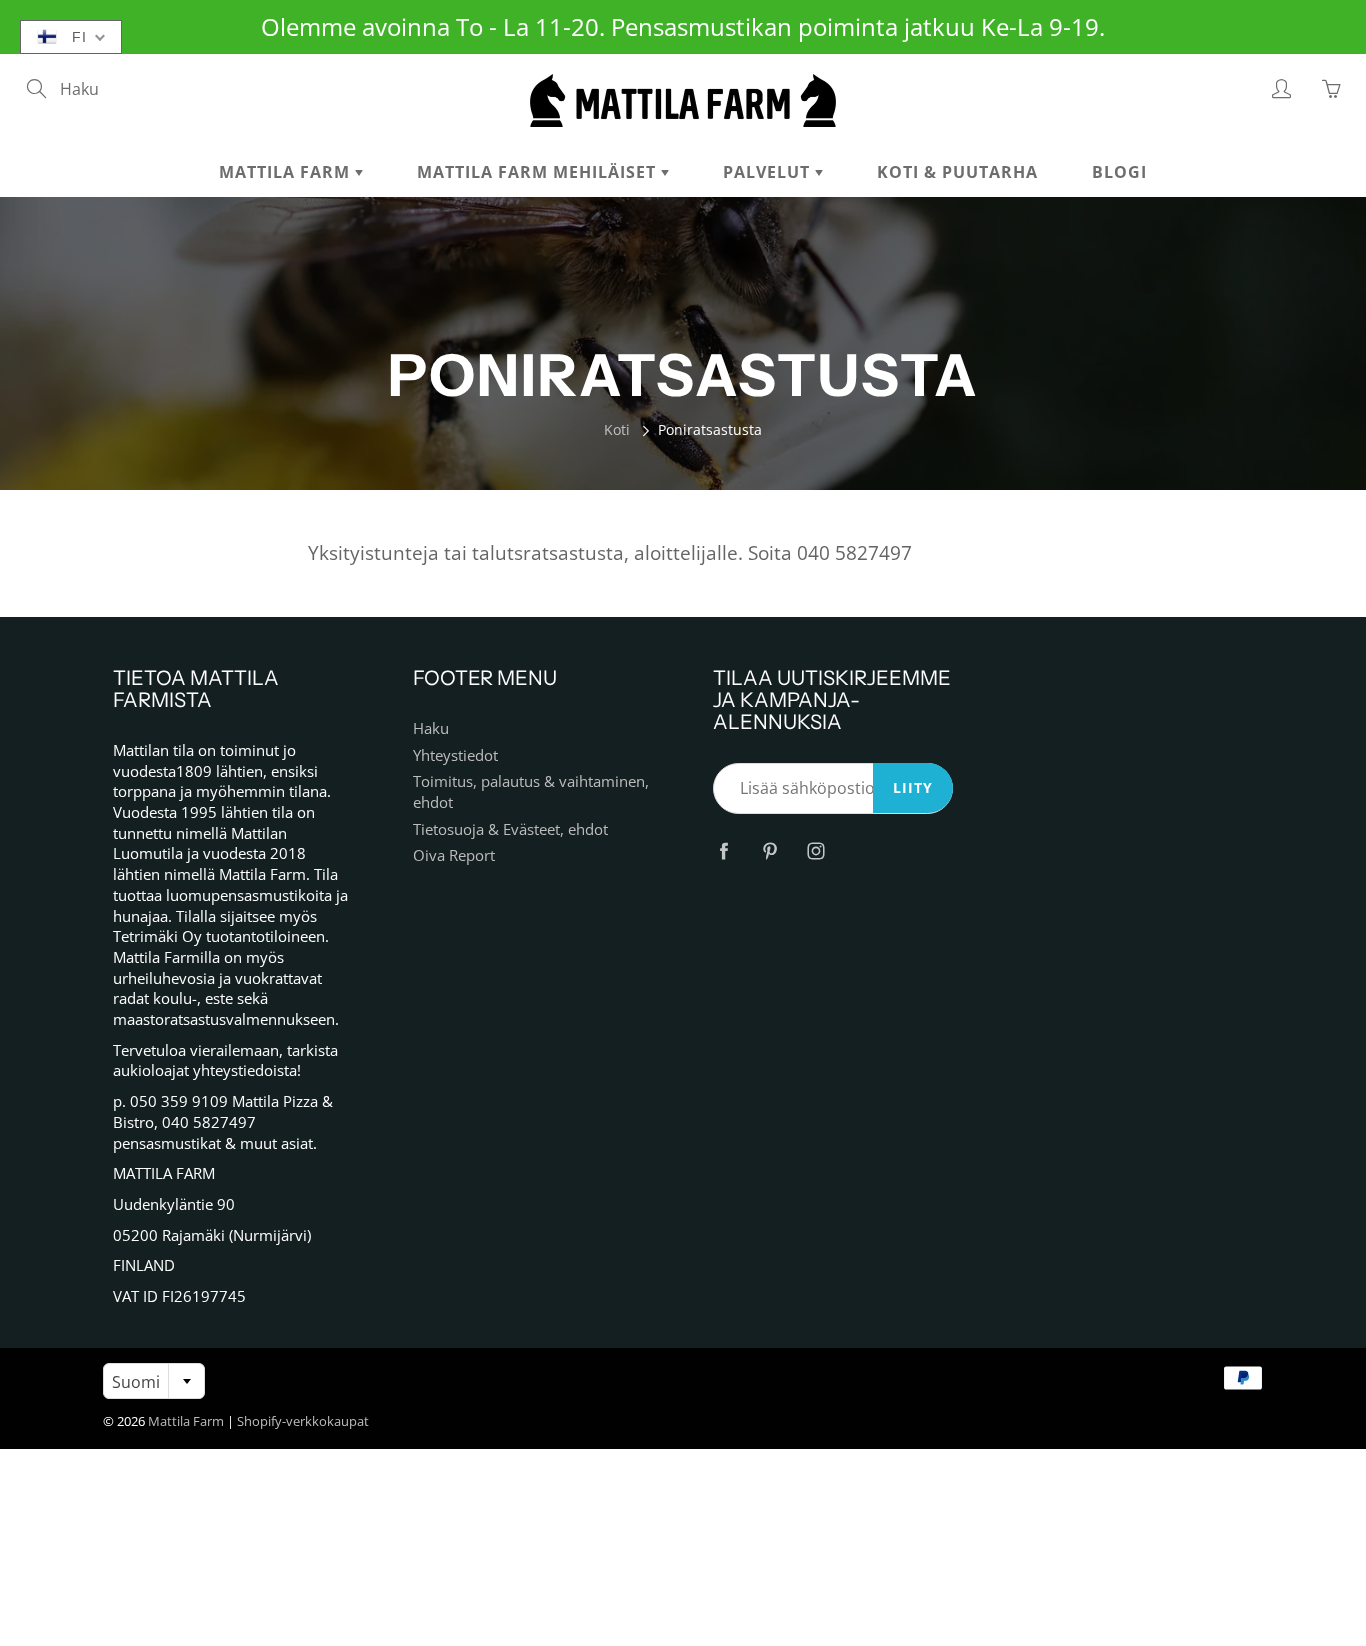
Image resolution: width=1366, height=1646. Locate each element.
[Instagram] (815, 851)
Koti (617, 429)
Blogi (1119, 172)
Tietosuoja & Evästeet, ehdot (510, 829)
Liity (913, 787)
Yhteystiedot (455, 755)
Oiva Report (454, 855)
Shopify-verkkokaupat (303, 1421)
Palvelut (769, 172)
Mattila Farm (287, 172)
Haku (431, 728)
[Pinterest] (769, 851)
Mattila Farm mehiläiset (539, 172)
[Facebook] (723, 851)
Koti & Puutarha (957, 172)
